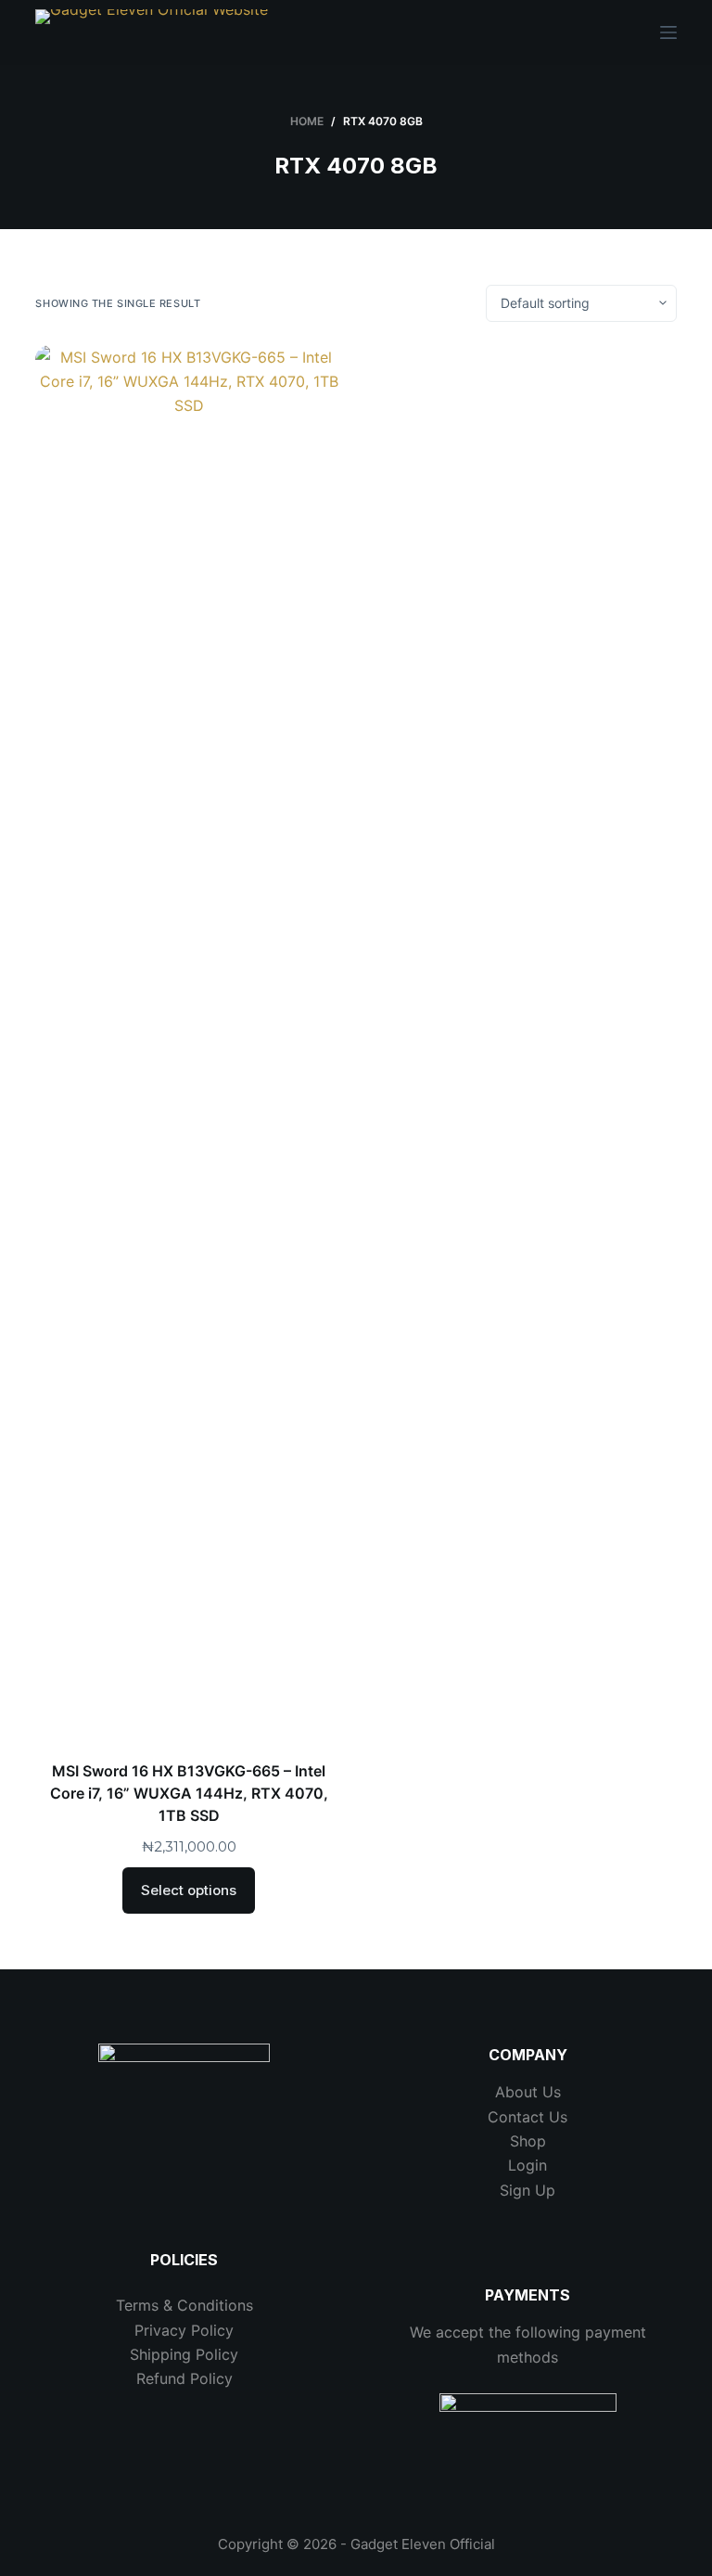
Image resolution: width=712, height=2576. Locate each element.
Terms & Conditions (184, 2305)
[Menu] (668, 32)
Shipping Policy (184, 2354)
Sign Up (528, 2190)
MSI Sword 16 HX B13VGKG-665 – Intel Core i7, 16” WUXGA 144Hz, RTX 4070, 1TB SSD (189, 1793)
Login (528, 2165)
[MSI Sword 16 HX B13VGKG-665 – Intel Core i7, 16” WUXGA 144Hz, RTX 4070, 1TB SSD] (189, 1041)
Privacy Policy (184, 2330)
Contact (516, 2117)
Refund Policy (184, 2378)
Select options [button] (189, 1890)
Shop (528, 2141)
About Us (528, 2092)
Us (556, 2117)
